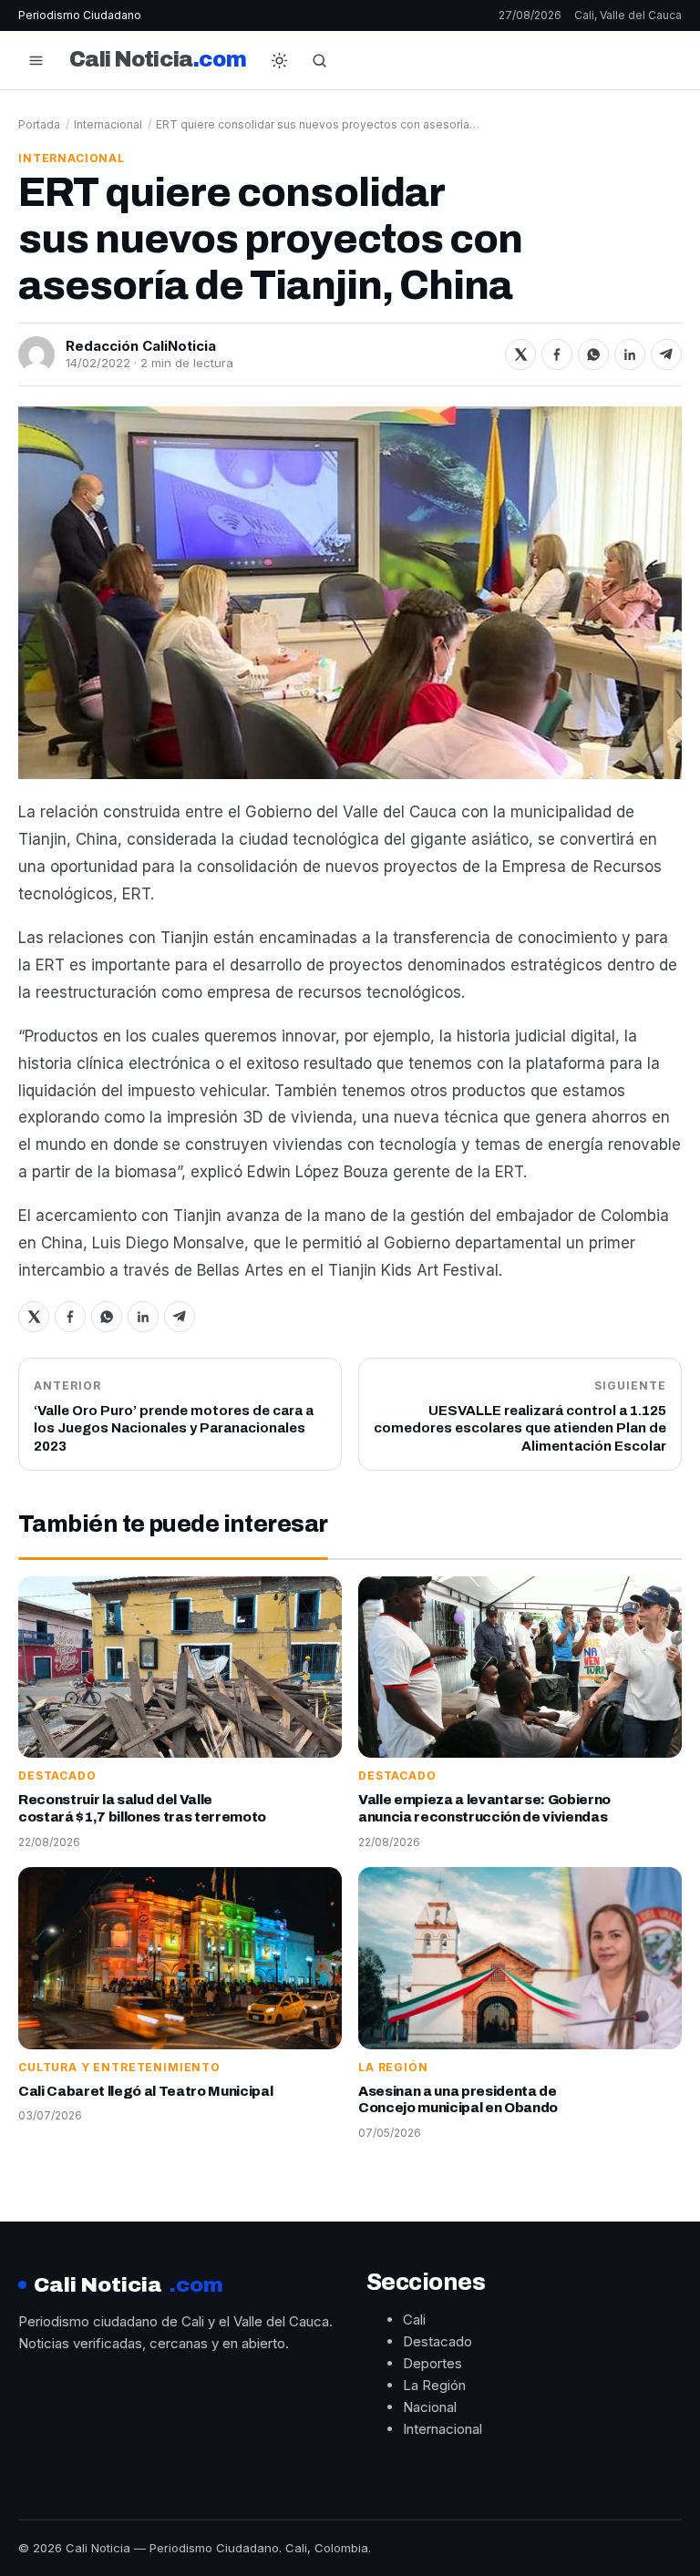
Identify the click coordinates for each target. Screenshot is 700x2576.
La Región (393, 2067)
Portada (39, 124)
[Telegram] (666, 354)
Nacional (430, 2407)
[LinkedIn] (630, 354)
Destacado (57, 1775)
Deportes (432, 2363)
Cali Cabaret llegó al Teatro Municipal (145, 2091)
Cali (414, 2319)
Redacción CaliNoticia (141, 346)
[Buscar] (320, 60)
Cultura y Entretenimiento (119, 2067)
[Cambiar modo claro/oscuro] (280, 60)
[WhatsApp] (593, 354)
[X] (520, 354)
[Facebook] (557, 354)
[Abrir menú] (36, 60)
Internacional (108, 124)
